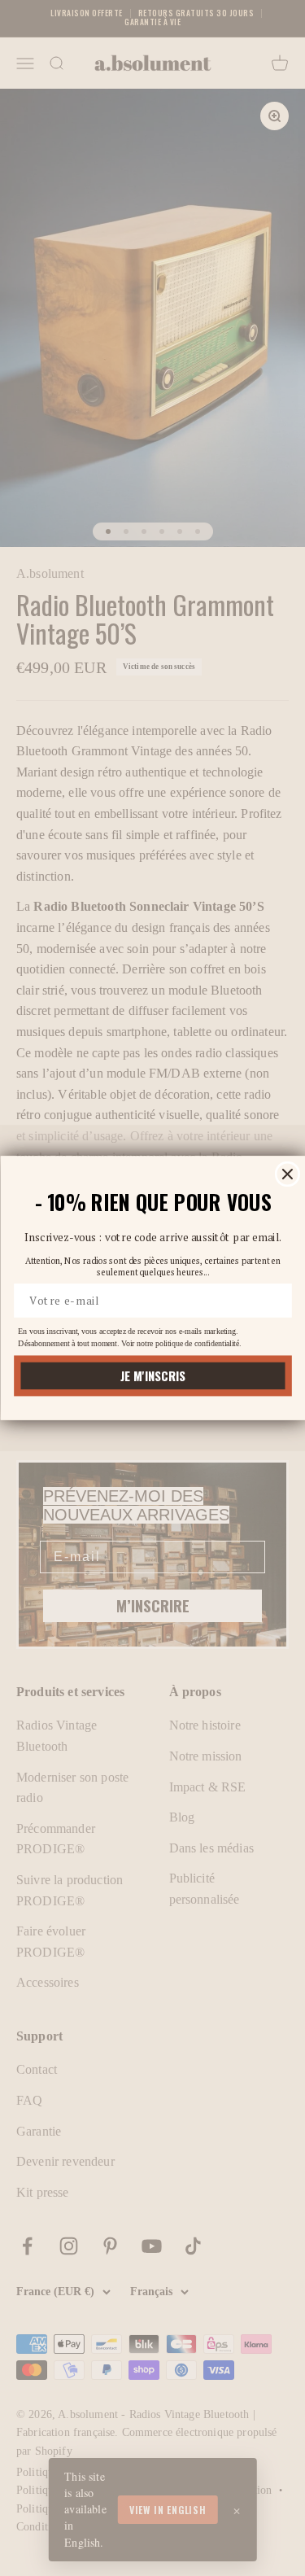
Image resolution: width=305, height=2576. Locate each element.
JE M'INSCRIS (152, 1376)
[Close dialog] (287, 1174)
